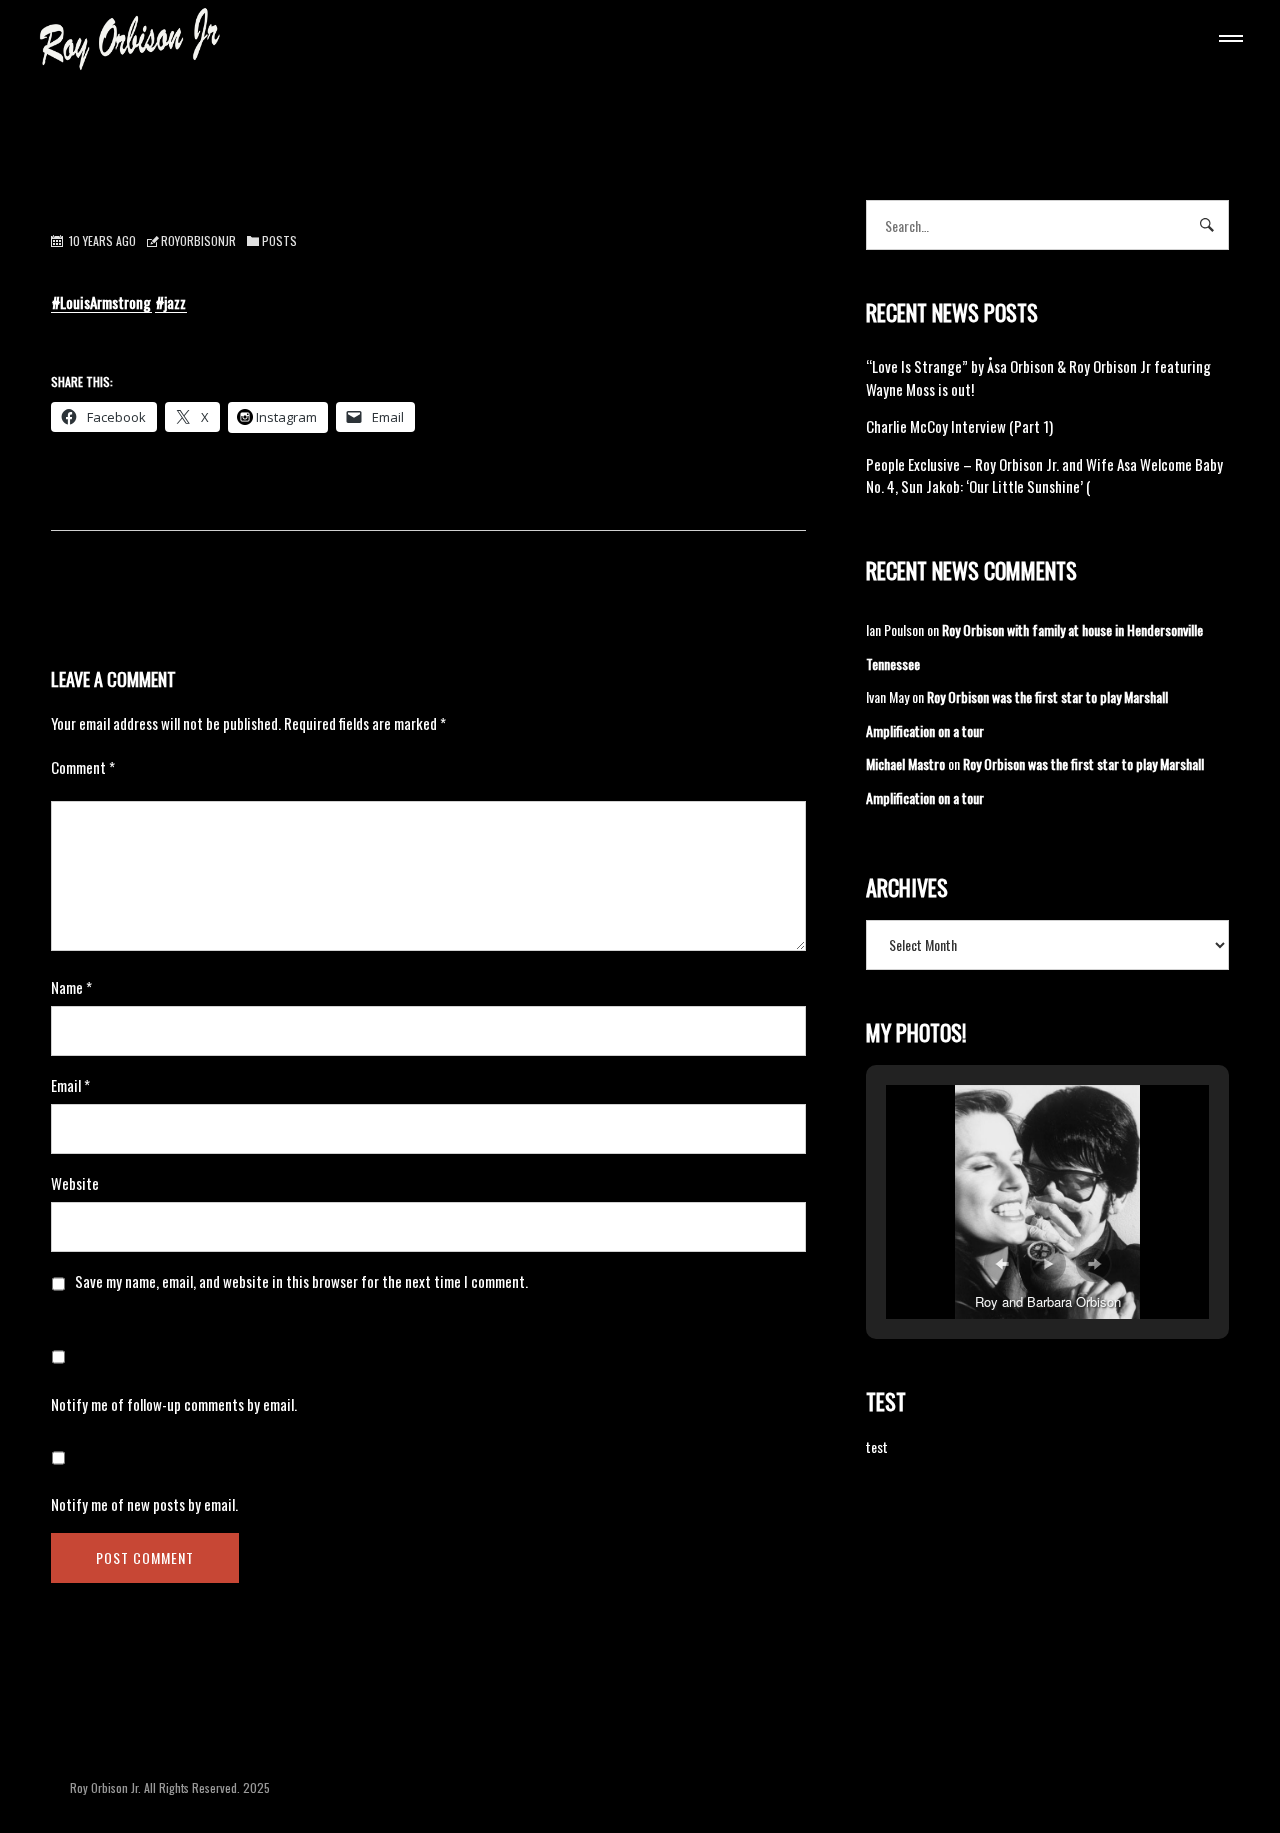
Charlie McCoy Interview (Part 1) (959, 426)
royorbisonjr (198, 240)
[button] (1002, 1264)
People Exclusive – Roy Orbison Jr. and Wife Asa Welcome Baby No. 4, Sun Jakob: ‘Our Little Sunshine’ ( (1044, 475)
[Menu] (1227, 41)
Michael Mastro (905, 763)
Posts (279, 240)
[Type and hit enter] (1207, 225)
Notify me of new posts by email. (144, 1504)
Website (75, 1183)
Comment (83, 767)
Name (71, 987)
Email (70, 1085)
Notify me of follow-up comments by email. (174, 1404)
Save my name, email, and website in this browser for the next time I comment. (301, 1281)
